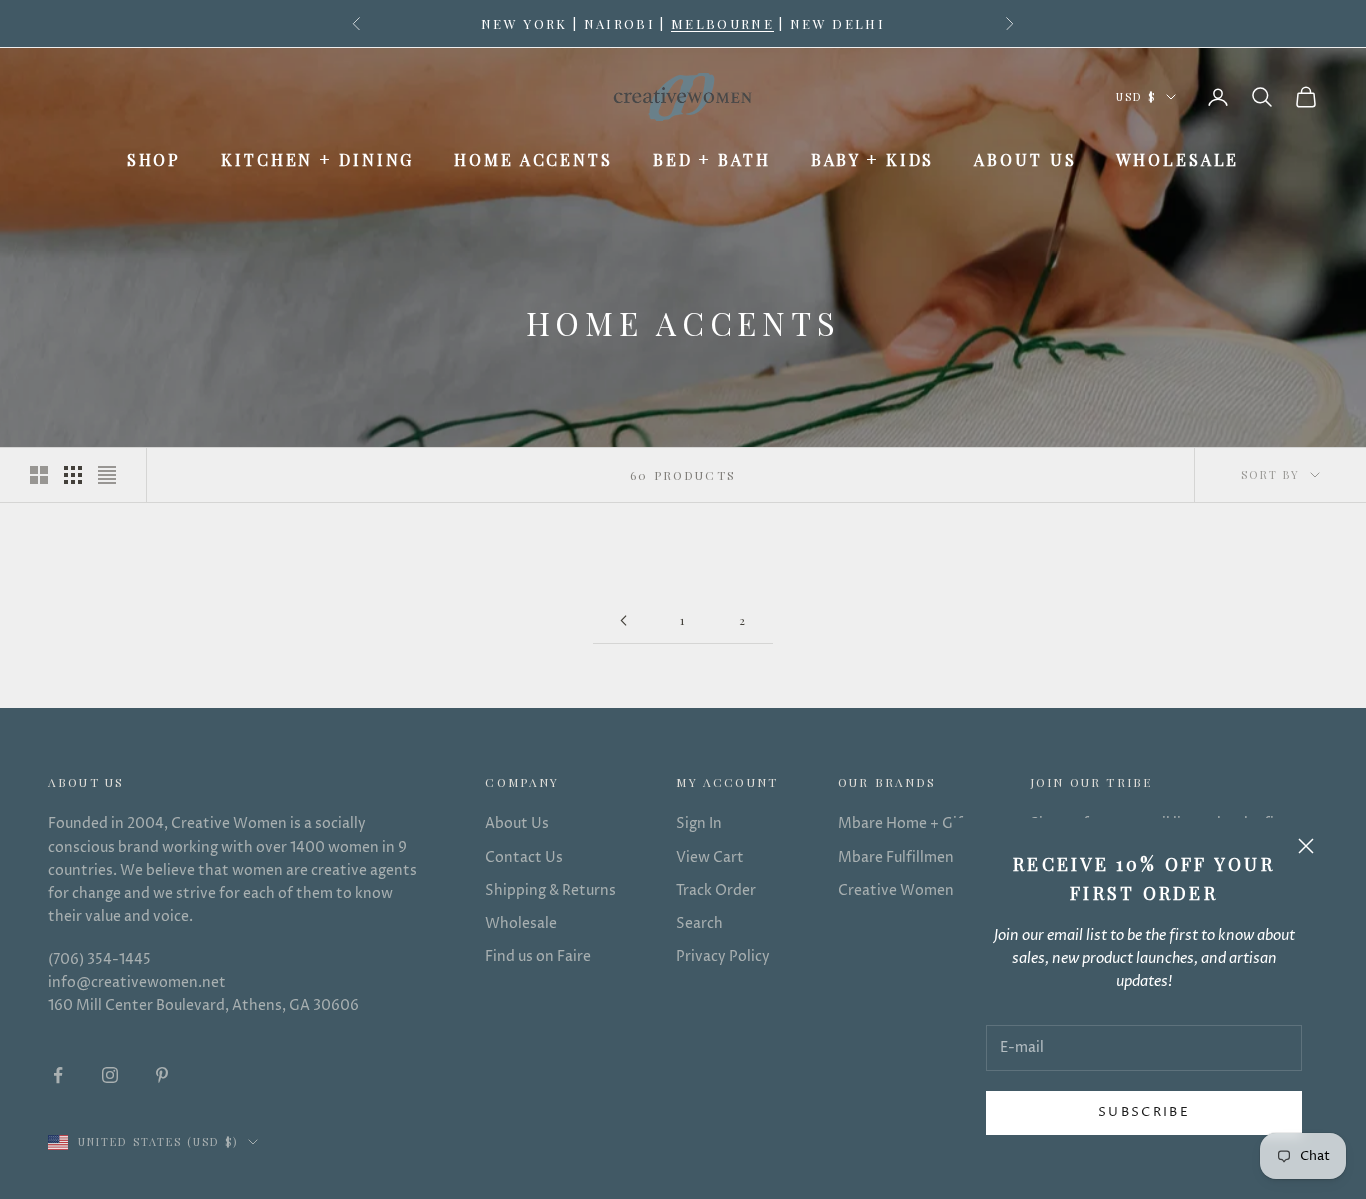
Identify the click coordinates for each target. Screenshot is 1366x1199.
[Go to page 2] (623, 620)
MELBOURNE (722, 22)
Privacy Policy (723, 956)
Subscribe (1144, 1112)
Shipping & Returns (550, 890)
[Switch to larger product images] (39, 475)
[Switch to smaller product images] (73, 475)
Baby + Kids (873, 159)
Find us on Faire (538, 956)
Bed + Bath (712, 159)
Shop (154, 159)
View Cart (710, 857)
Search (699, 923)
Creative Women (896, 890)
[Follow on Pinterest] (162, 1075)
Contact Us (524, 857)
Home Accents (533, 159)
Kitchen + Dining (317, 159)
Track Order (716, 890)
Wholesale (1177, 159)
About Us (1025, 159)
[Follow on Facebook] (58, 1075)
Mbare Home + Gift (904, 823)
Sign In (699, 823)
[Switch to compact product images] (107, 475)
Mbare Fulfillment (899, 857)
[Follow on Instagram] (110, 1075)
